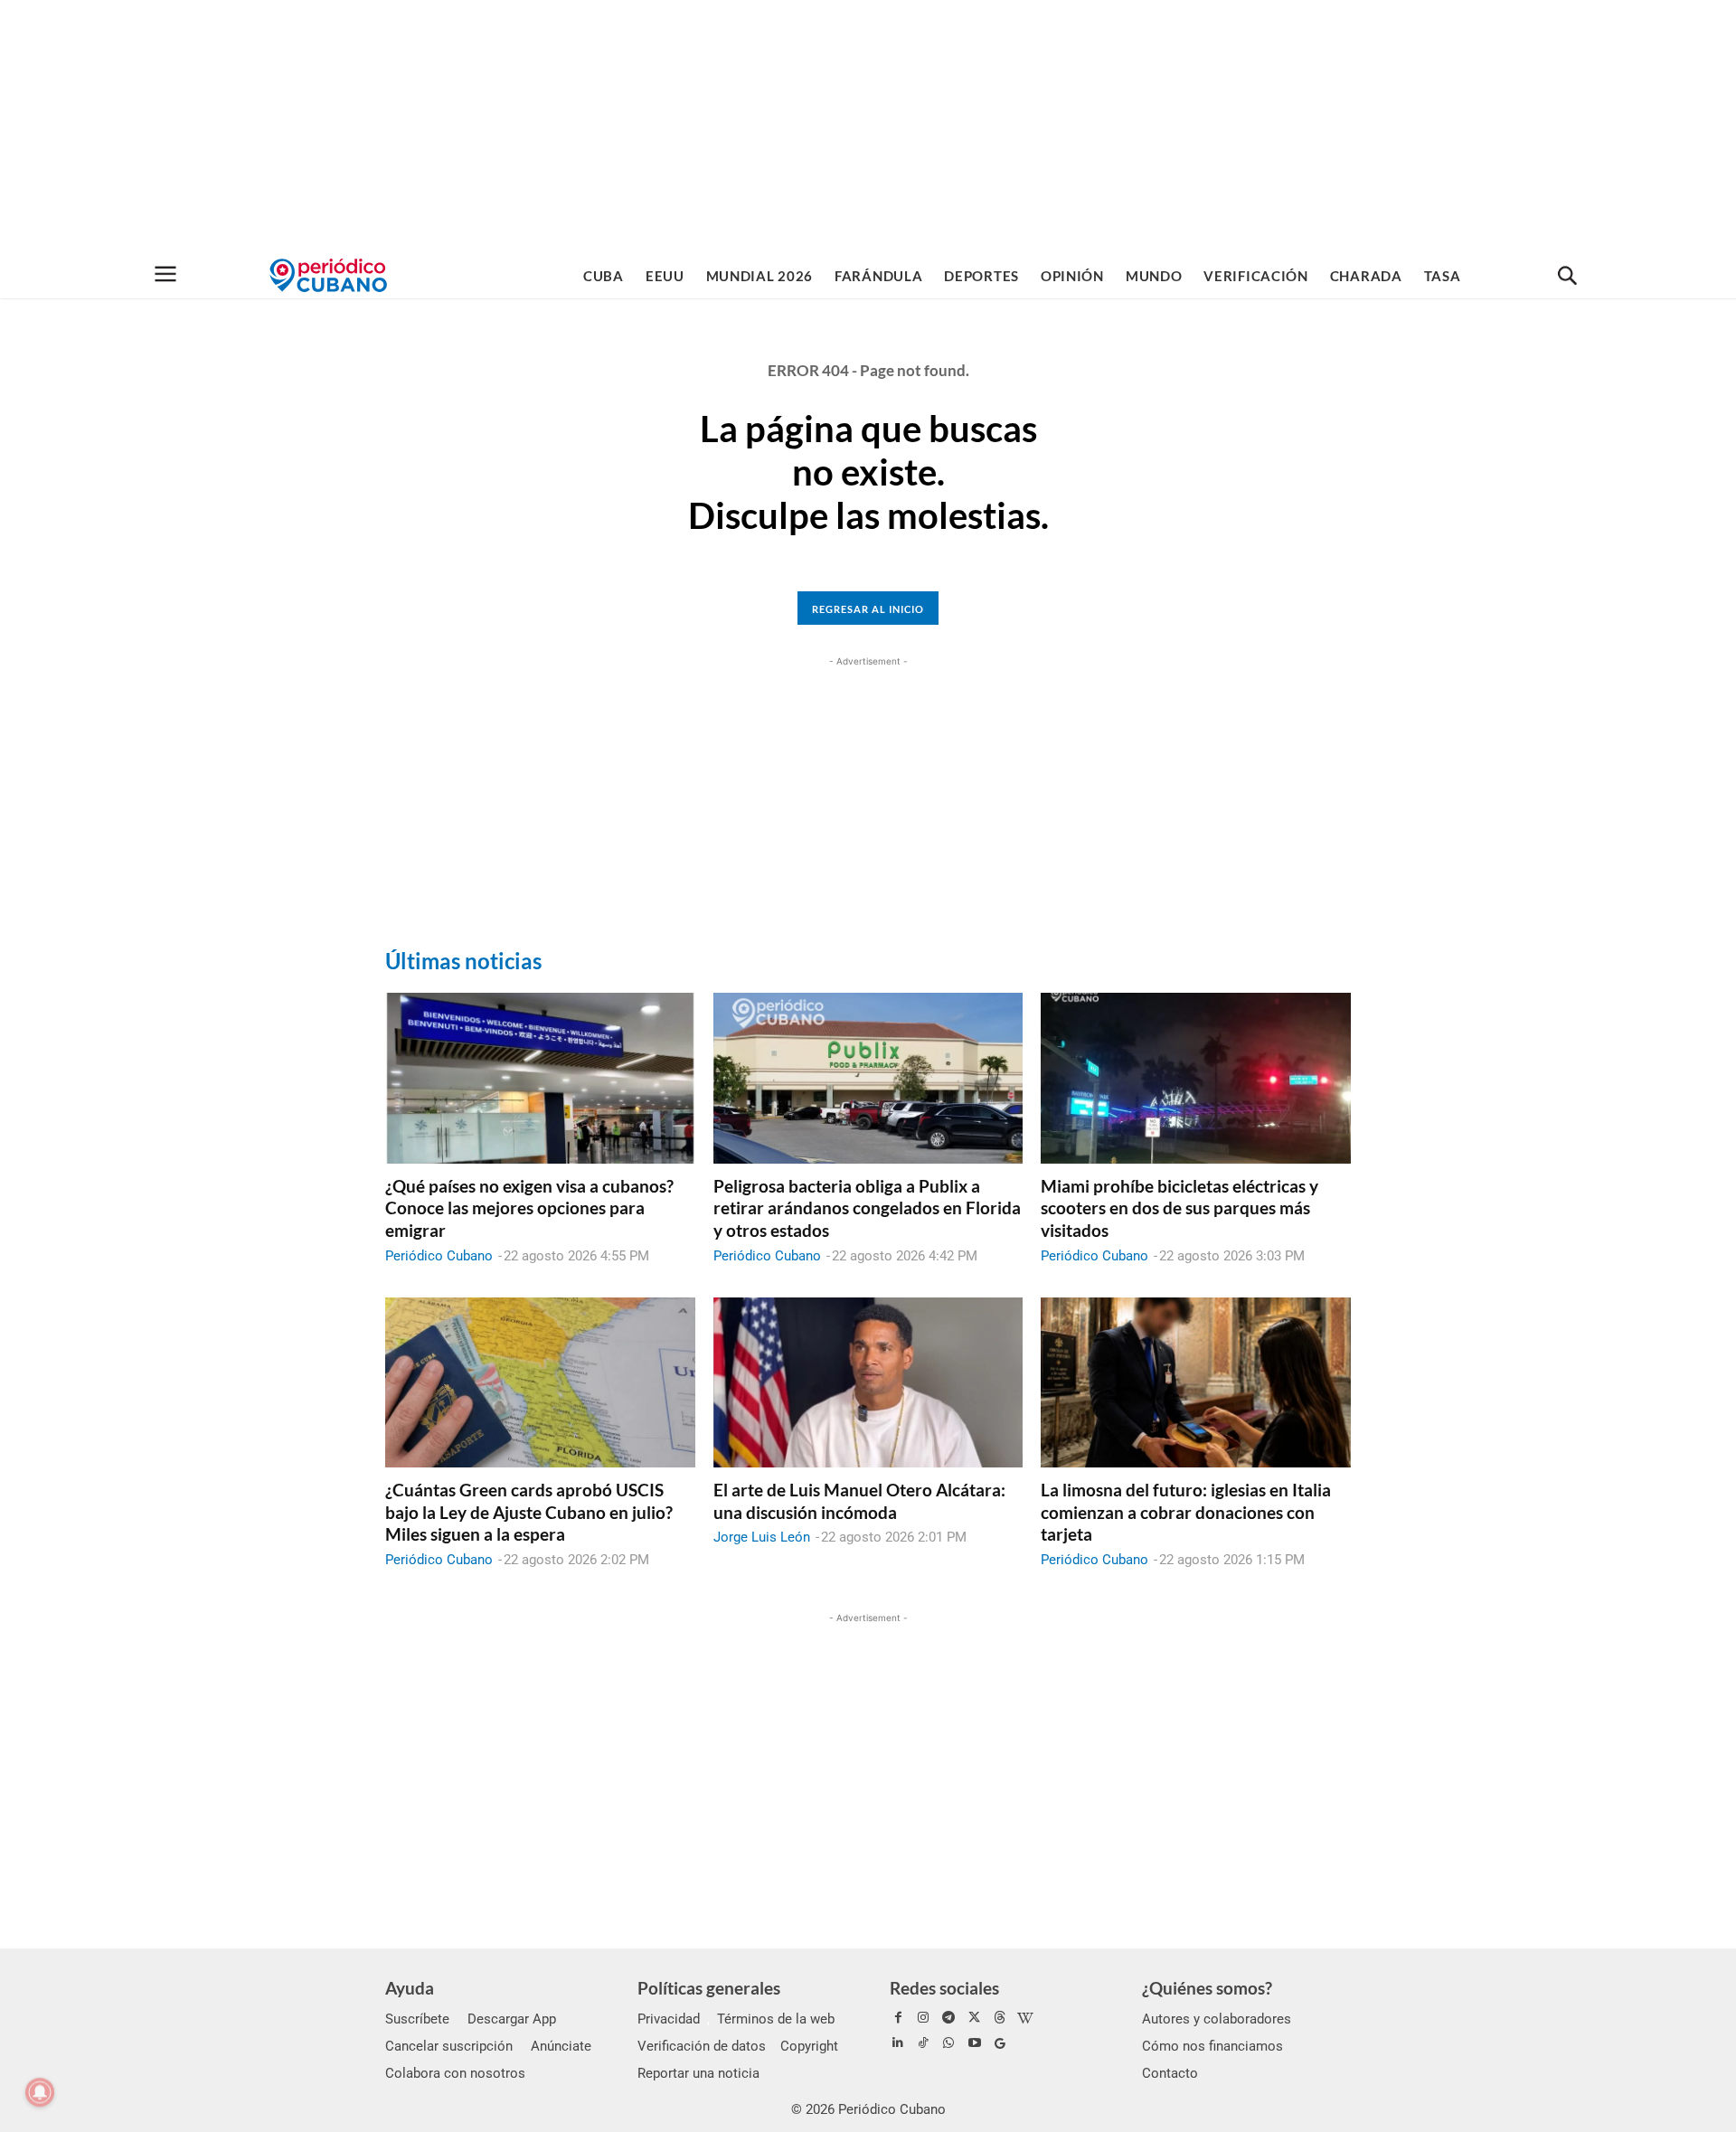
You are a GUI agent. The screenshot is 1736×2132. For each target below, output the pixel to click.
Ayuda (410, 1988)
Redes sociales (944, 1988)
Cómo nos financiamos (1212, 2046)
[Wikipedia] (1025, 2018)
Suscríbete (417, 2019)
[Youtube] (975, 2043)
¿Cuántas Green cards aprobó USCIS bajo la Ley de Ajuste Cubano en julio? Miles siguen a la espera (529, 1512)
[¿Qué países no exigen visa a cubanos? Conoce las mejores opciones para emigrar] (540, 1078)
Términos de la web (776, 2019)
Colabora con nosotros (455, 2073)
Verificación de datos (702, 2046)
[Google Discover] (1000, 2043)
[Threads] (1000, 2018)
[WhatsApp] (948, 2043)
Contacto (1170, 2073)
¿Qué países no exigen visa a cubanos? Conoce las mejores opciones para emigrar (529, 1208)
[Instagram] (923, 2018)
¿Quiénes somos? (1207, 1988)
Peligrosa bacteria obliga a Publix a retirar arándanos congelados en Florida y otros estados (867, 1208)
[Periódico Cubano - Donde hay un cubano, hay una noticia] (328, 275)
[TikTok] (923, 2043)
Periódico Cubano (439, 1256)
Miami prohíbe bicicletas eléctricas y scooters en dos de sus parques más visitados (1179, 1208)
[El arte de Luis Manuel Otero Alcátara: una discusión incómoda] (868, 1382)
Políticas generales (709, 1988)
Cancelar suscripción (449, 2046)
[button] (1567, 277)
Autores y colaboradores (1217, 2019)
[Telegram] (948, 2018)
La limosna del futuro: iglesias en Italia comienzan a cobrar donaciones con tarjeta (1186, 1512)
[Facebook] (898, 2018)
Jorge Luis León (762, 1537)
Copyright (809, 2046)
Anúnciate (561, 2046)
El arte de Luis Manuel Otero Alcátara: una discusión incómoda (859, 1501)
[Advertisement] (868, 127)
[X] (975, 2018)
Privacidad (669, 2019)
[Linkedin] (898, 2043)
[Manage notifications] (40, 2092)
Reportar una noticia (698, 2073)
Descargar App (512, 2019)
